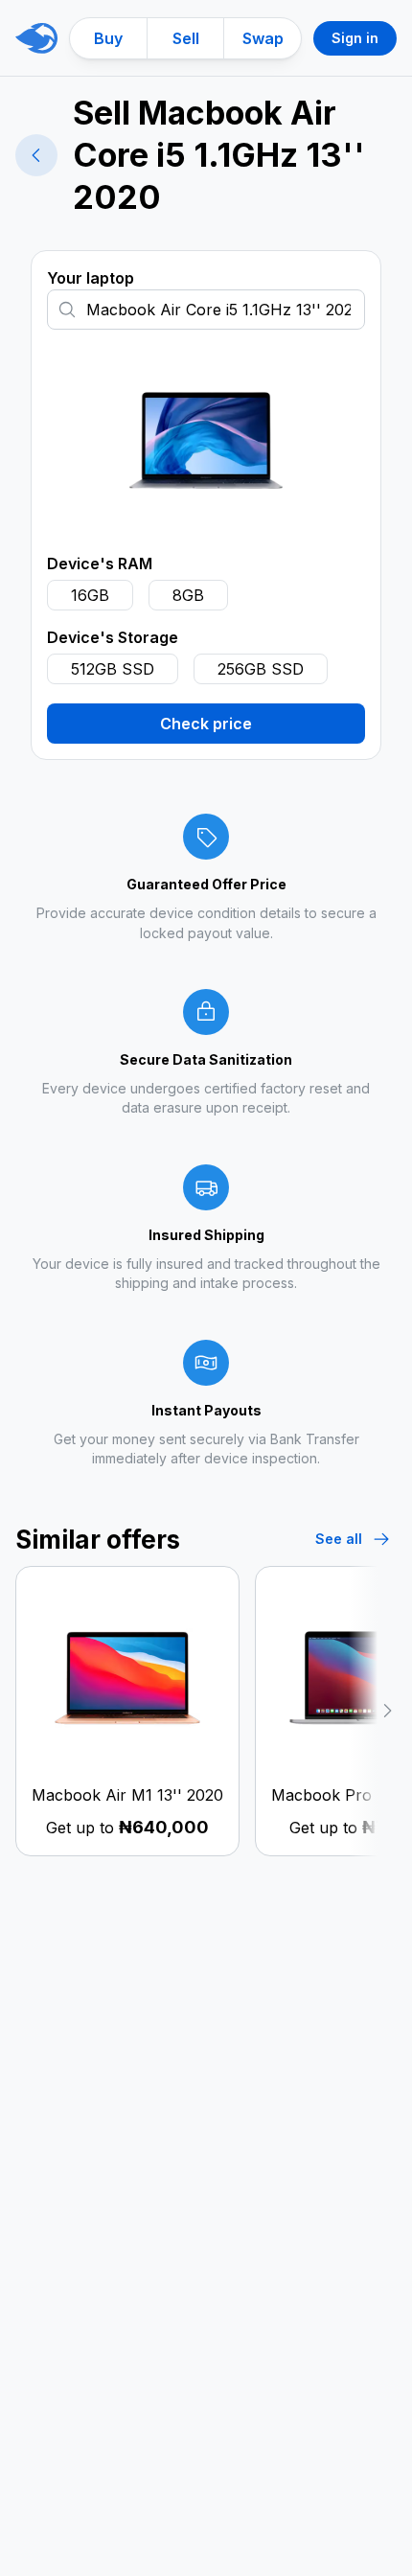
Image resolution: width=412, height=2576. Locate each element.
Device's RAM (100, 563)
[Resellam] (36, 38)
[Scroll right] (373, 1712)
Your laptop (91, 278)
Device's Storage (113, 637)
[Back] (36, 155)
